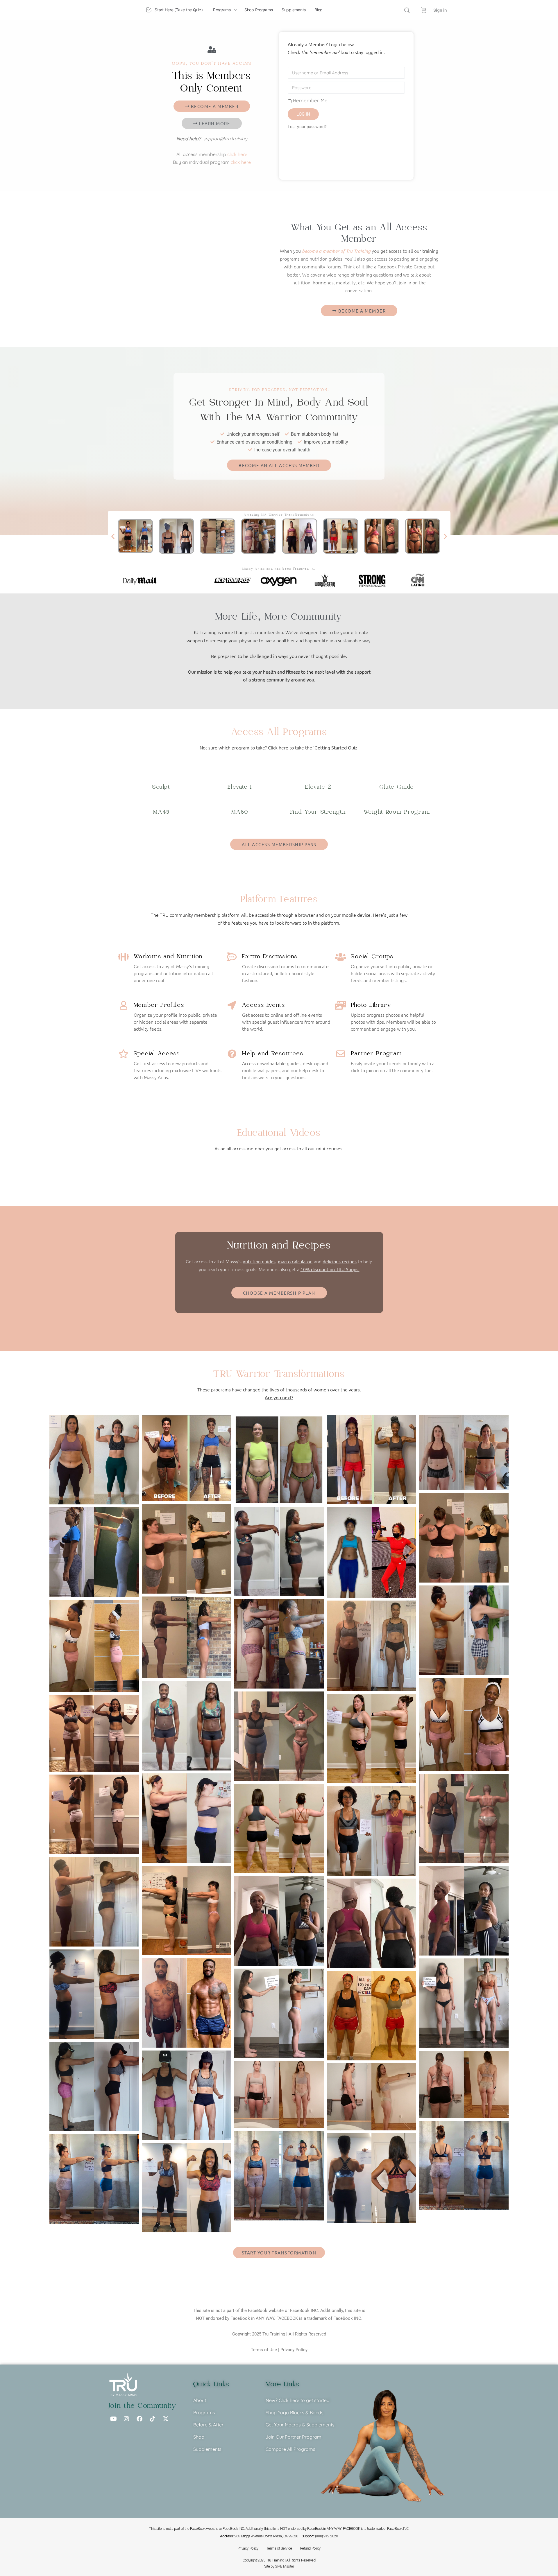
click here (237, 154)
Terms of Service (279, 2548)
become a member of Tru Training (336, 251)
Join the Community (142, 2406)
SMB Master (285, 2566)
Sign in (440, 10)
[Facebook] (139, 2419)
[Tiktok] (153, 2419)
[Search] (407, 10)
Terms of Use (264, 2350)
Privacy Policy (294, 2350)
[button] (113, 536)
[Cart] (424, 10)
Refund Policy (310, 2548)
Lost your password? (307, 127)
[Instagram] (126, 2419)
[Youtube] (113, 2419)
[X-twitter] (166, 2419)
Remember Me (310, 100)
